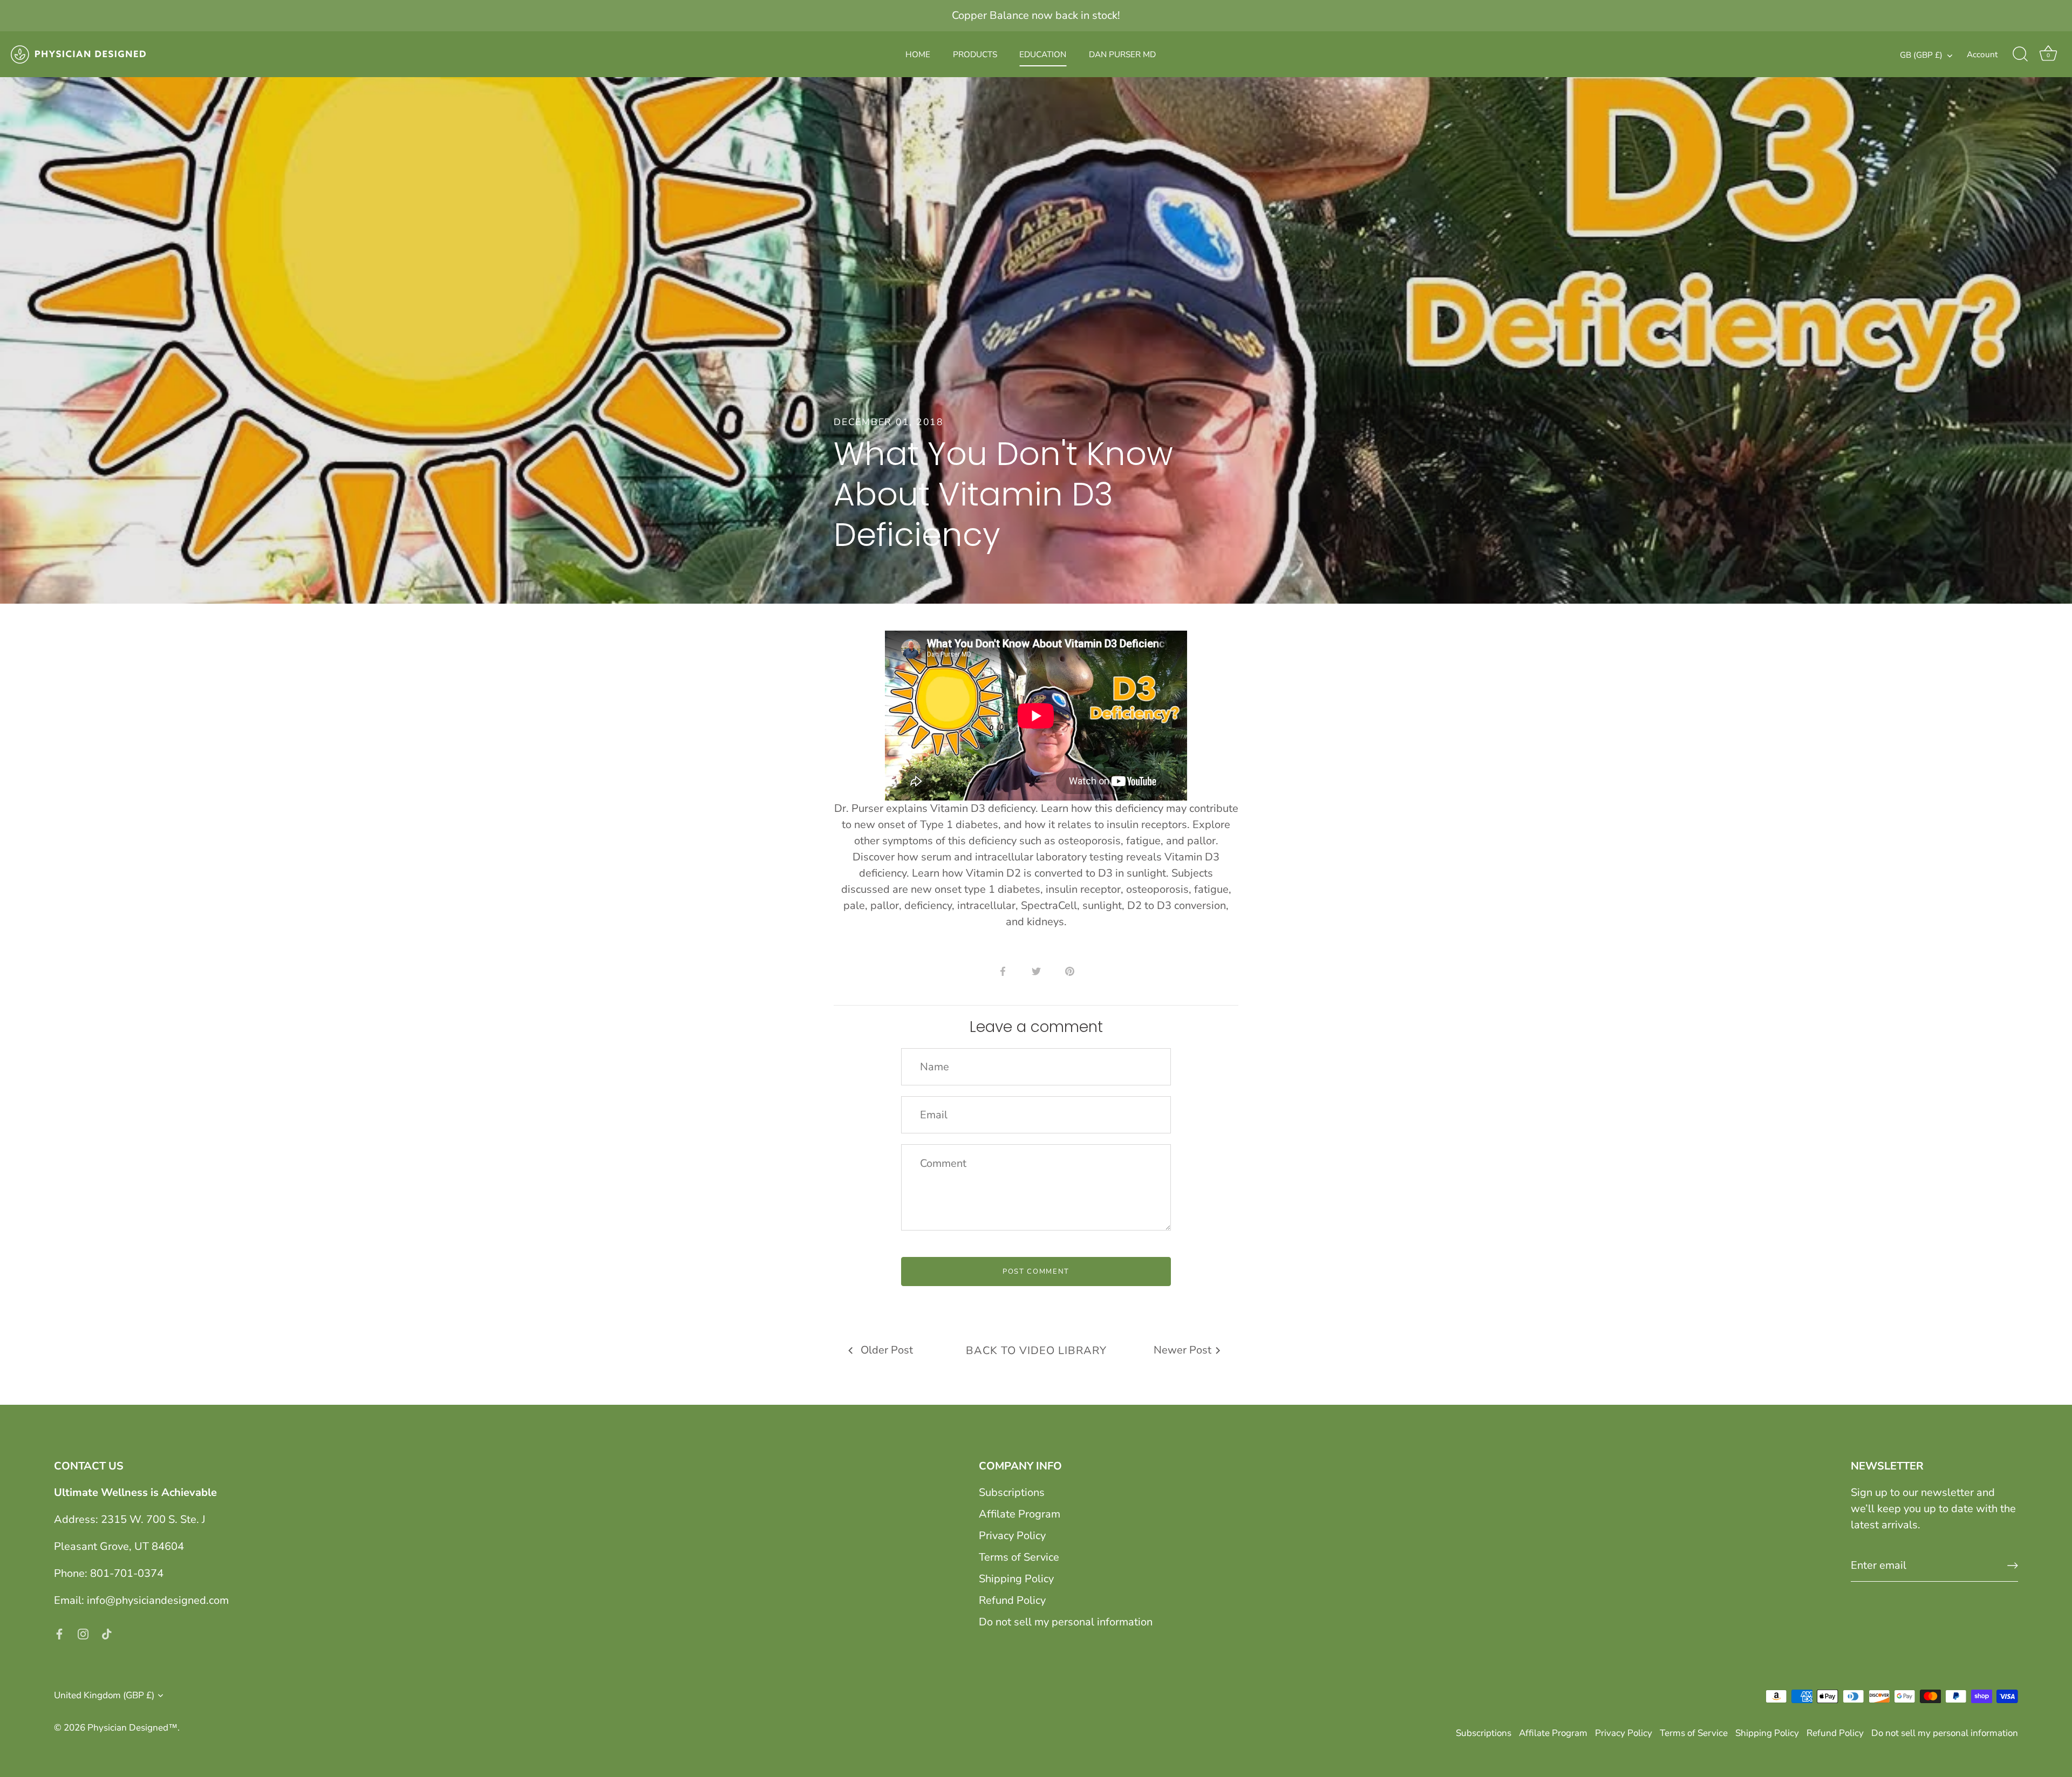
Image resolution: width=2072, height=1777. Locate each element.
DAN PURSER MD (1122, 54)
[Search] (2020, 54)
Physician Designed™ (132, 1728)
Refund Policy (1012, 1600)
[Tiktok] (107, 1633)
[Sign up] (2013, 1566)
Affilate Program (1020, 1514)
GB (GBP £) (1921, 55)
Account (1982, 54)
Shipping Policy (1016, 1579)
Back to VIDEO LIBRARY (1036, 1351)
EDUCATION (1043, 54)
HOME (918, 54)
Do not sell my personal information (1066, 1622)
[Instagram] (83, 1633)
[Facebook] (59, 1633)
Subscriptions (1012, 1492)
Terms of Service (1019, 1557)
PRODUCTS (975, 54)
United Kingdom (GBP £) (104, 1695)
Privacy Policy (1012, 1536)
